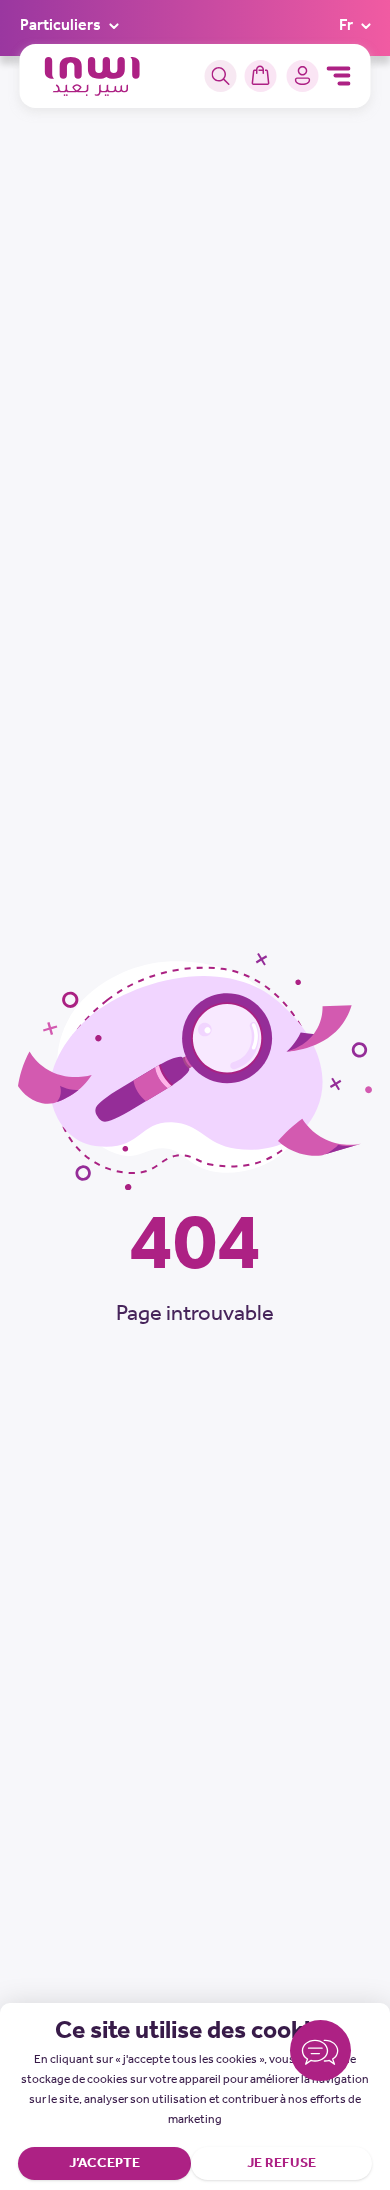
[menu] (339, 76)
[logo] (92, 76)
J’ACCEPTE (104, 2163)
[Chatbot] (320, 2054)
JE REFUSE (281, 2163)
